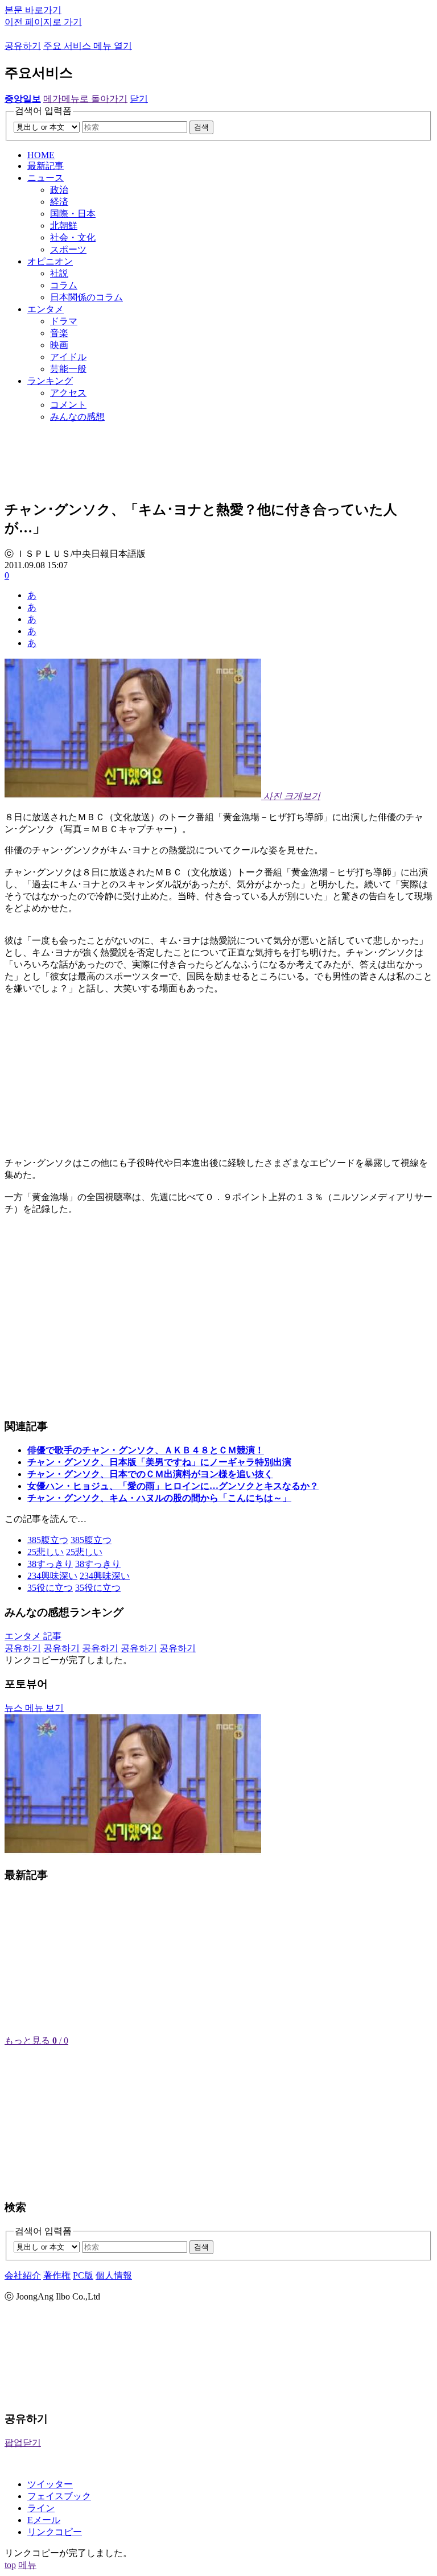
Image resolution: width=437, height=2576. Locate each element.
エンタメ (46, 309)
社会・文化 (73, 237)
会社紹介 (23, 2275)
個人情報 (114, 2275)
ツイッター (50, 2484)
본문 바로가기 (33, 10)
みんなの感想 (77, 417)
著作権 (57, 2275)
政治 (59, 190)
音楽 (59, 333)
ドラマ (64, 321)
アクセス (68, 393)
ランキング (50, 381)
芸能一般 (68, 369)
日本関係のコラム (86, 297)
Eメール (44, 2520)
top (10, 2565)
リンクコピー (55, 2532)
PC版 (83, 2275)
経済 (59, 202)
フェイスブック (59, 2496)
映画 (59, 345)
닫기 (139, 99)
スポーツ (68, 249)
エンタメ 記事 (33, 1636)
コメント (68, 405)
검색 (201, 127)
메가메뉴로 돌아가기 (85, 99)
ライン (41, 2508)
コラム (64, 285)
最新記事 (46, 166)
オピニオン (50, 261)
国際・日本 (73, 214)
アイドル (68, 357)
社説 (59, 273)
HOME (41, 155)
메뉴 (27, 2565)
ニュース (46, 178)
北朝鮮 (64, 226)
